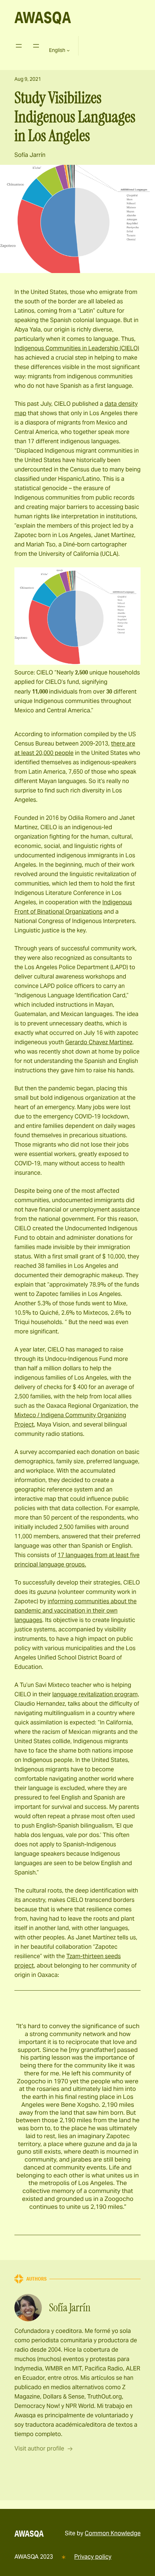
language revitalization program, (96, 1694)
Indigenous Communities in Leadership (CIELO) (77, 348)
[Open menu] (19, 46)
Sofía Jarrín (30, 155)
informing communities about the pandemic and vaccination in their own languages (76, 1611)
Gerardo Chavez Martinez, (99, 1042)
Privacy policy (93, 2557)
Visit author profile (39, 2448)
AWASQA (43, 17)
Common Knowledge (113, 2533)
